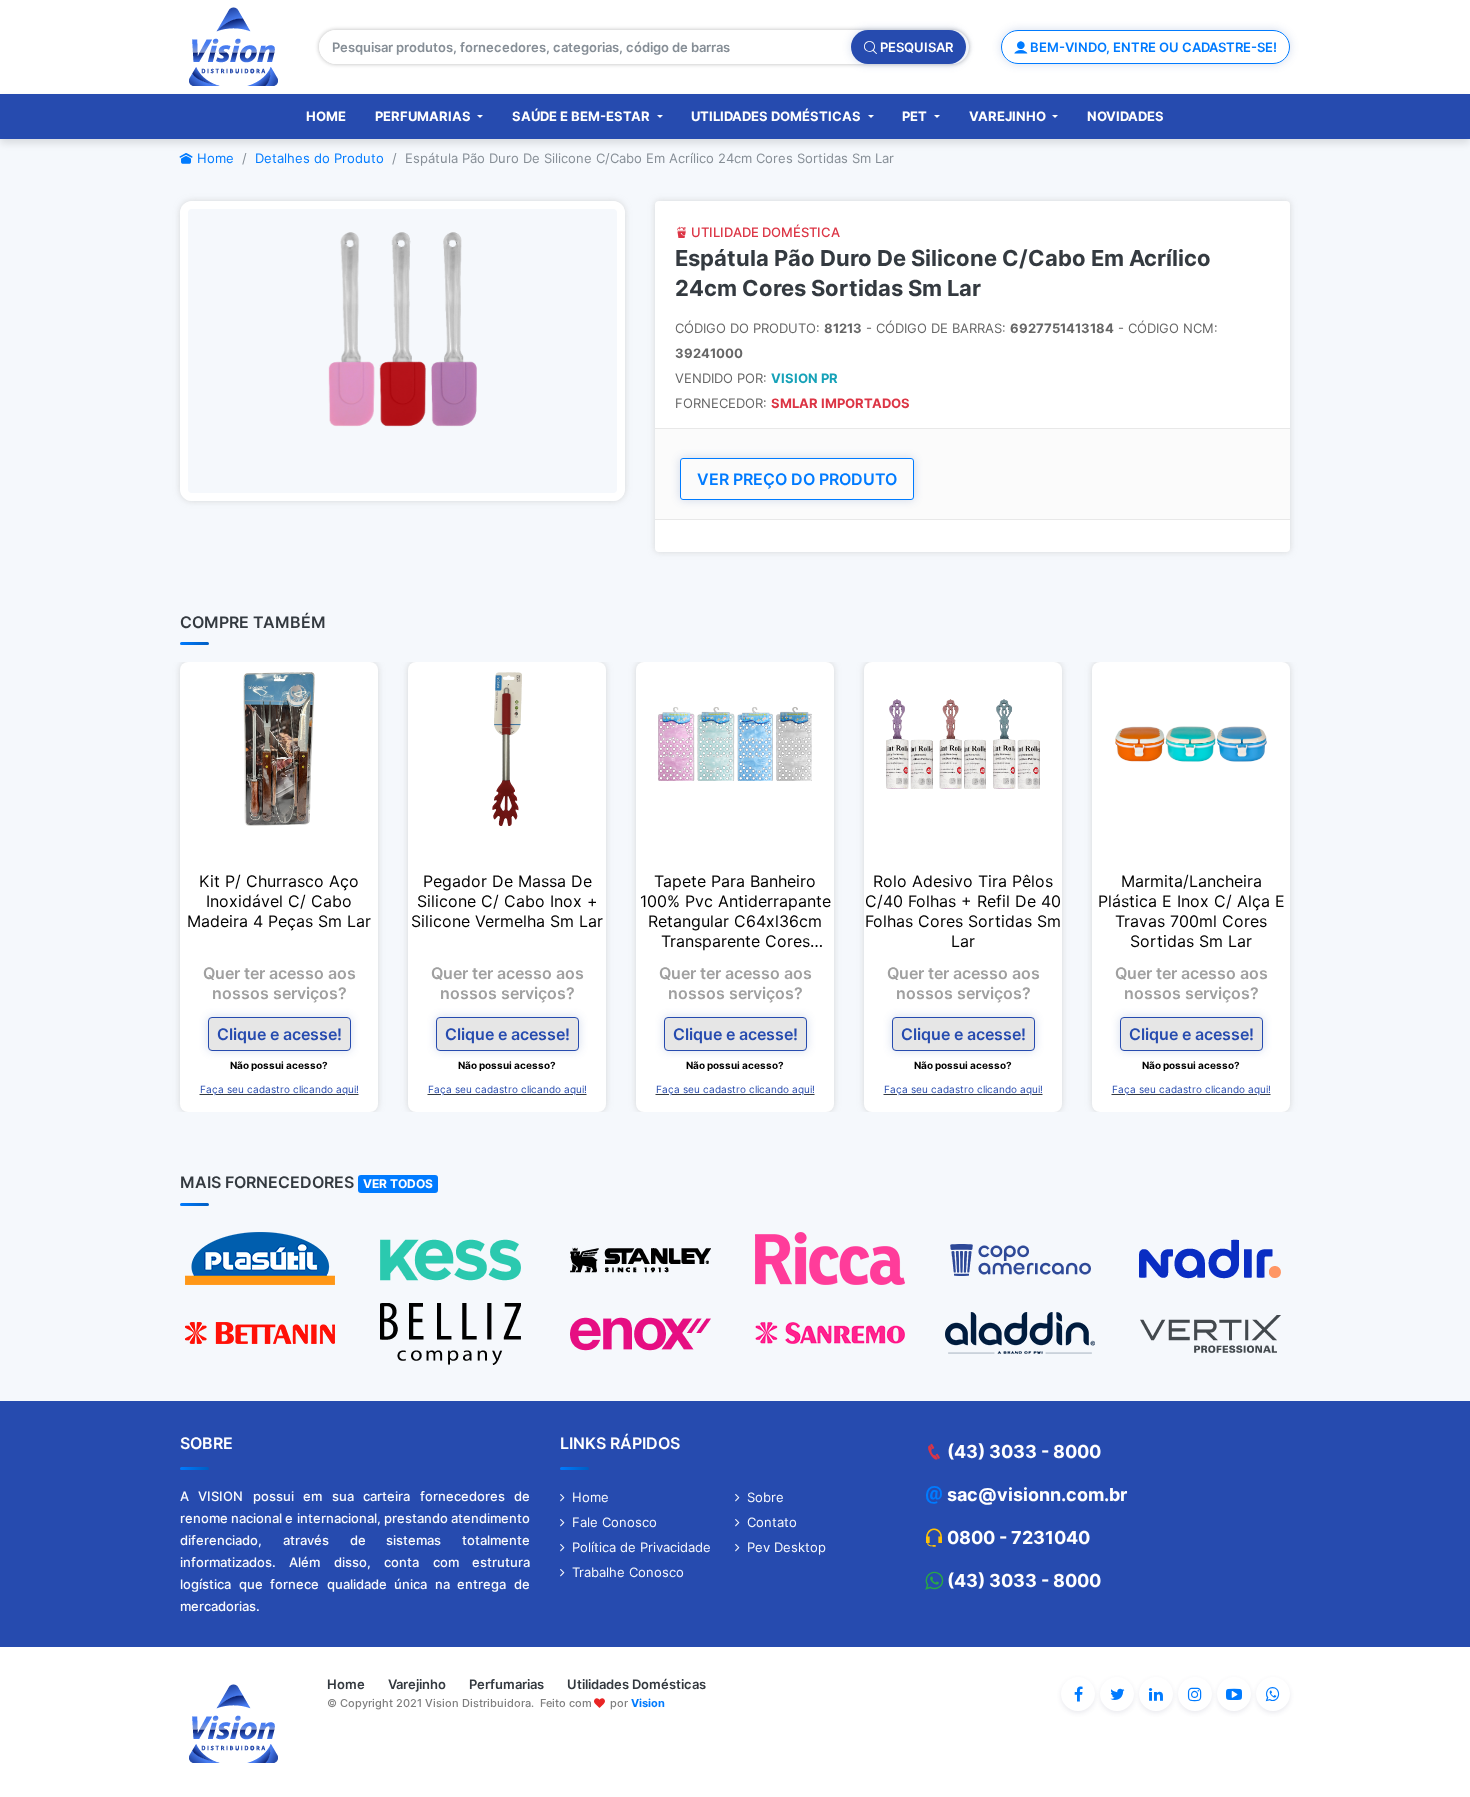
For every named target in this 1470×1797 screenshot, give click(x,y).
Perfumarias (424, 116)
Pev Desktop (786, 1547)
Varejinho (1009, 116)
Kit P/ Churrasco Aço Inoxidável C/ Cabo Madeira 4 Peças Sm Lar (279, 901)
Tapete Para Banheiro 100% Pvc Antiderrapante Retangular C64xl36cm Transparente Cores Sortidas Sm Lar (735, 911)
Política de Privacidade (641, 1547)
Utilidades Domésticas (777, 116)
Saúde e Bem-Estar (582, 116)
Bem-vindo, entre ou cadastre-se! (1152, 47)
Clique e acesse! (279, 1034)
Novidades (1125, 116)
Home (326, 116)
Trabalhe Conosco (628, 1572)
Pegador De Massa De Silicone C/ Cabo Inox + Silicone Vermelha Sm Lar (507, 901)
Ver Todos (398, 1183)
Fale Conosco (614, 1522)
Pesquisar (915, 47)
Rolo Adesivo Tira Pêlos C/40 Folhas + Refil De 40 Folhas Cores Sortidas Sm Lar (963, 911)
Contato (772, 1522)
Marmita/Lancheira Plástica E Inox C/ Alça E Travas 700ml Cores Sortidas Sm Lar (1191, 911)
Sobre (765, 1497)
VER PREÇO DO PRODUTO (797, 479)
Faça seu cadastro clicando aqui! (279, 1089)
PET (916, 116)
